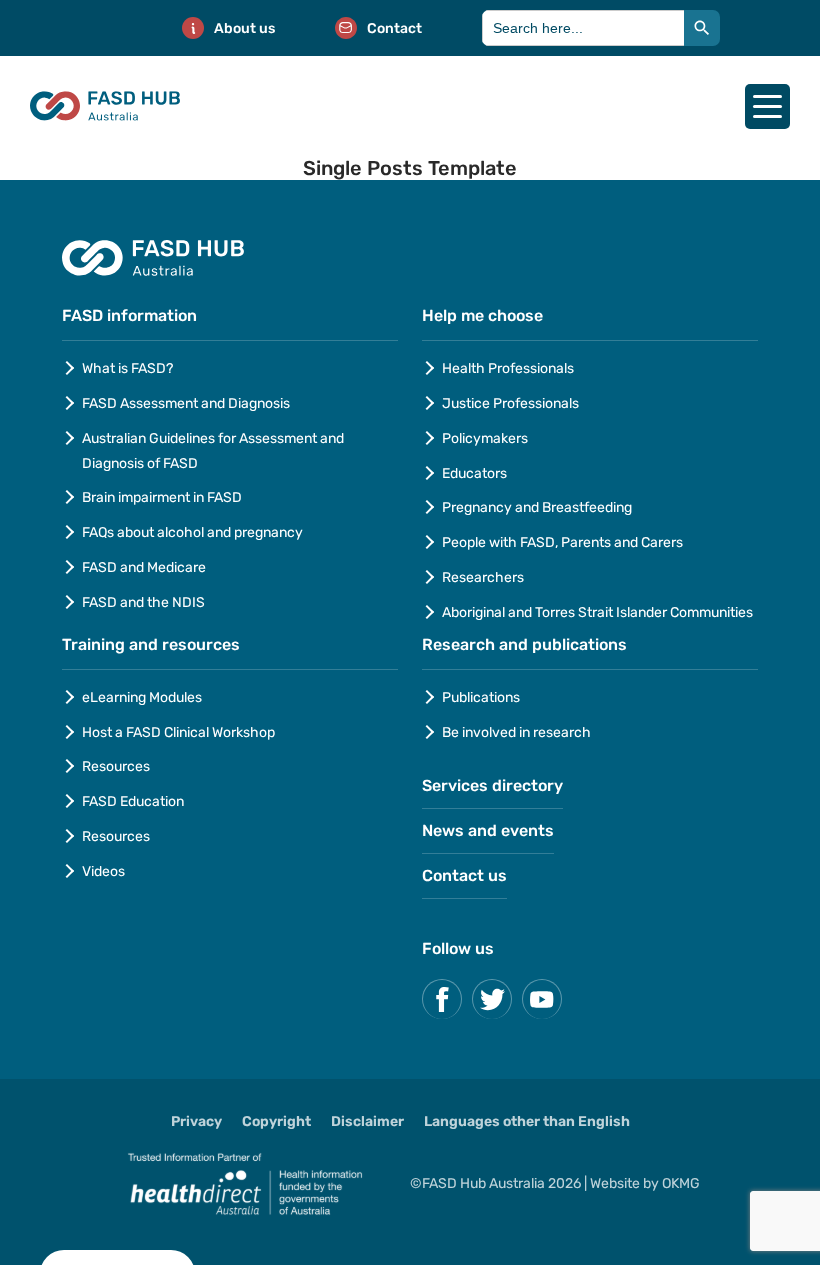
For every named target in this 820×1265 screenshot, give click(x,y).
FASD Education (133, 801)
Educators (474, 473)
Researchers (483, 577)
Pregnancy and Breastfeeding (537, 507)
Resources (116, 766)
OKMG (681, 1183)
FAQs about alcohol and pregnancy (192, 532)
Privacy (196, 1121)
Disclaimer (367, 1121)
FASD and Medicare (144, 567)
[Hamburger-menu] (767, 106)
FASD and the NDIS (143, 602)
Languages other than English (527, 1121)
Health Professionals (508, 368)
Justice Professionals (512, 403)
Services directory (492, 785)
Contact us (464, 875)
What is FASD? (127, 368)
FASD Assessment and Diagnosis (186, 403)
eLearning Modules (142, 697)
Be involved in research (516, 732)
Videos (103, 871)
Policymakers (485, 438)
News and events (488, 830)
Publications (481, 697)
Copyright (276, 1121)
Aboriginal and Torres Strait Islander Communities (597, 612)
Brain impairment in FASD (162, 497)
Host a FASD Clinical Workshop (178, 732)
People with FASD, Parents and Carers (562, 542)
